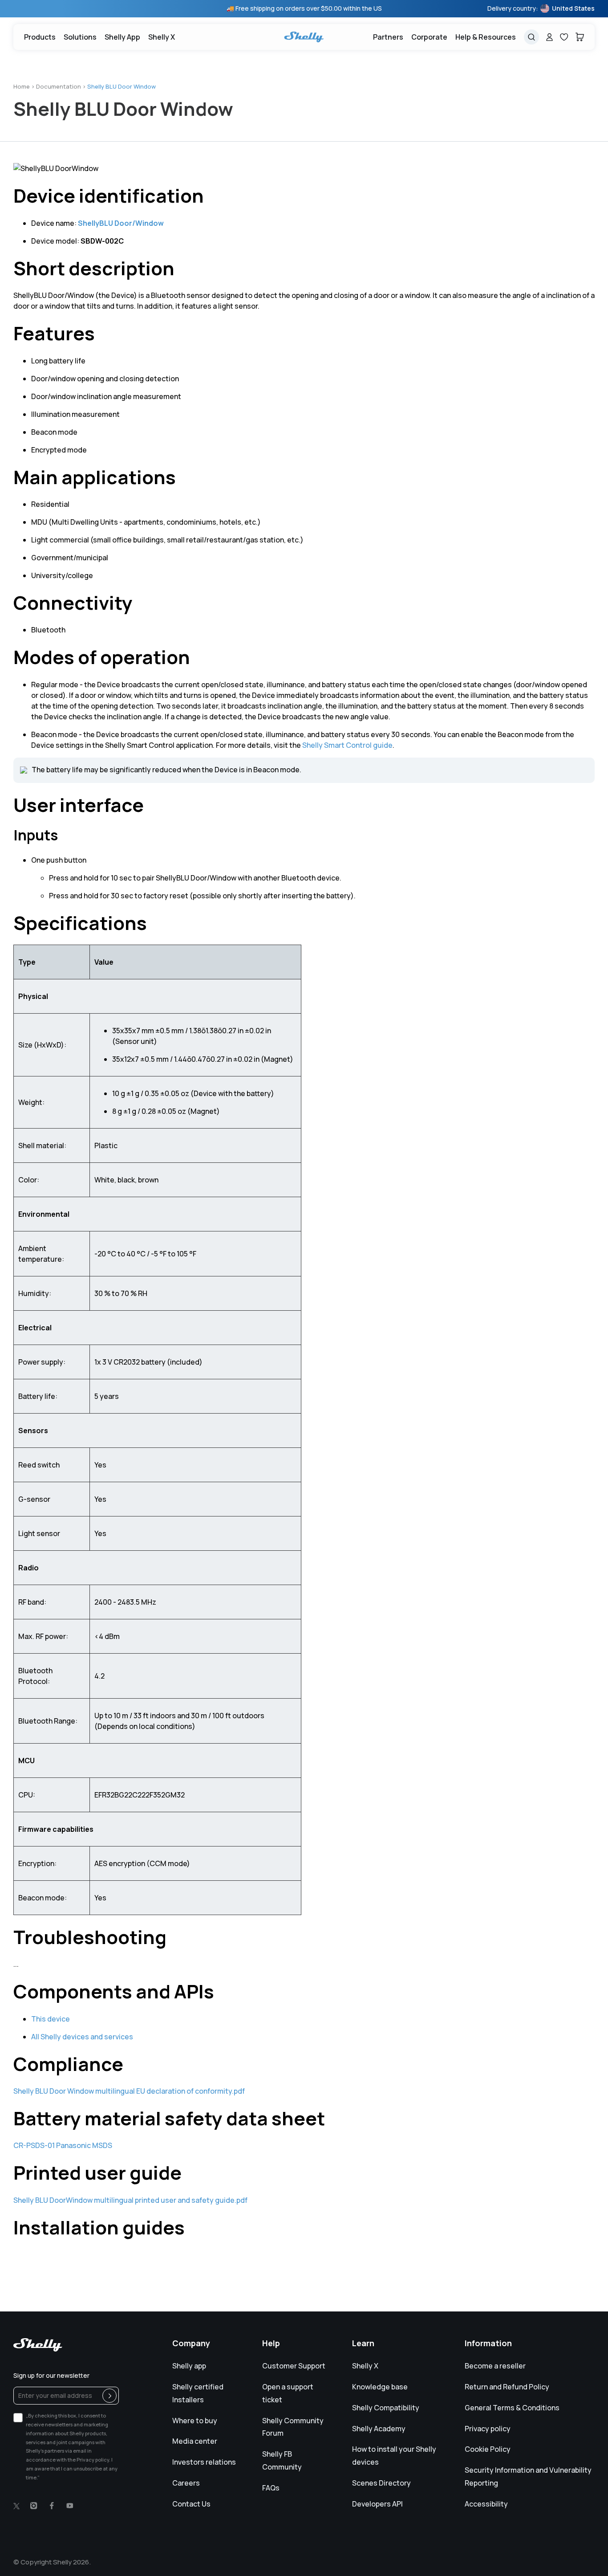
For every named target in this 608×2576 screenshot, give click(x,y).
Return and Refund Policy (507, 2387)
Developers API (377, 2504)
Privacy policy (488, 2429)
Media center (195, 2441)
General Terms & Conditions (512, 2408)
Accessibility (486, 2504)
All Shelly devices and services (82, 2037)
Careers (186, 2483)
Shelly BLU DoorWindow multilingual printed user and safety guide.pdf (130, 2200)
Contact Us (191, 2504)
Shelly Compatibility (386, 2408)
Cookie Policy (488, 2449)
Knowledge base (380, 2387)
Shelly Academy (379, 2429)
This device (51, 2019)
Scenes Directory (381, 2483)
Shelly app (189, 2366)
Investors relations (204, 2462)
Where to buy (195, 2421)
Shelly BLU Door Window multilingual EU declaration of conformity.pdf (129, 2091)
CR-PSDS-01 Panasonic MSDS (63, 2145)
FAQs (271, 2488)
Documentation (59, 86)
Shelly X (365, 2366)
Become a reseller (495, 2366)
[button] (80, 37)
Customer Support (294, 2366)
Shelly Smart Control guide (347, 745)
